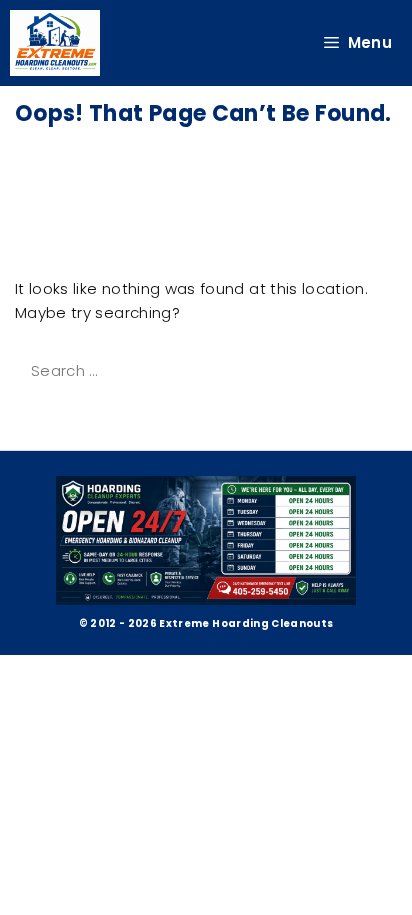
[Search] (42, 414)
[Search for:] (178, 370)
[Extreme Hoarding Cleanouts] (55, 43)
